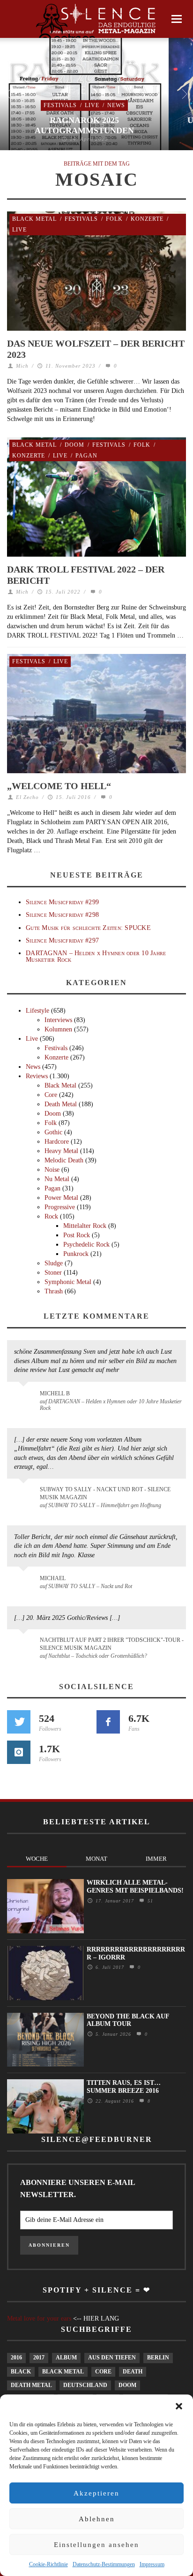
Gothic (53, 1132)
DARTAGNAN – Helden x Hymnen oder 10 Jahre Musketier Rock (96, 956)
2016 (16, 2358)
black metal (63, 2372)
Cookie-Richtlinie (48, 2564)
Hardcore (57, 1142)
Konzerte (147, 219)
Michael (53, 1578)
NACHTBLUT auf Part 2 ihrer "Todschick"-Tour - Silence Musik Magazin (112, 1644)
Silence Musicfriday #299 (62, 902)
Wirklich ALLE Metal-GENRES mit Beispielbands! (135, 1887)
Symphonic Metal (68, 1282)
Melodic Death (64, 1160)
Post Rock (77, 1235)
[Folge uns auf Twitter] (19, 1722)
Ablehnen (97, 2519)
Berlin (158, 2358)
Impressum (152, 2564)
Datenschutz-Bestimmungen (104, 2564)
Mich (22, 366)
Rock (51, 1216)
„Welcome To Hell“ (59, 786)
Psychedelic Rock (86, 1244)
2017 (39, 2358)
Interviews (58, 1020)
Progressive (60, 1207)
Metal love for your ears (39, 2318)
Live (92, 105)
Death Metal (61, 1104)
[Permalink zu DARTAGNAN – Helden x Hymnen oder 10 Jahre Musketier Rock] (25, 1398)
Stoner (53, 1273)
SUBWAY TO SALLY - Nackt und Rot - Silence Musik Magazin (105, 1493)
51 (149, 1901)
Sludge (54, 1263)
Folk (114, 219)
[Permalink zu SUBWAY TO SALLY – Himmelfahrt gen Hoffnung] (25, 1495)
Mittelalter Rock (85, 1226)
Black (21, 2372)
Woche (37, 1859)
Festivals (60, 105)
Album (66, 2358)
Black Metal (34, 219)
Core (51, 1095)
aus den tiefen (112, 2358)
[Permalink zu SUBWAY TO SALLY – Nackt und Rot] (25, 1583)
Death (133, 2372)
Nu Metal (57, 1179)
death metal (31, 2385)
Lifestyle (37, 1011)
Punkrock (76, 1254)
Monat (96, 1859)
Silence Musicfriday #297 (62, 940)
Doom (74, 445)
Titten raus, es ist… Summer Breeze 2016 (124, 2087)
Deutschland (85, 2385)
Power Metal (61, 1198)
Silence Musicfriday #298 (62, 915)
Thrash (54, 1291)
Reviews (37, 1076)
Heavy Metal (61, 1151)
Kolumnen (58, 1029)
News (116, 105)
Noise (52, 1170)
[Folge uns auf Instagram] (19, 1752)
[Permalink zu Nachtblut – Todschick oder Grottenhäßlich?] (25, 1646)
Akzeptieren (96, 2493)
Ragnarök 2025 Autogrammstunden (84, 125)
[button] (179, 2406)
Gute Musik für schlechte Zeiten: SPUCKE (88, 928)
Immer (156, 1859)
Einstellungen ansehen (96, 2545)
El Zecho (27, 797)
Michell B (55, 1393)
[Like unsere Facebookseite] (108, 1722)
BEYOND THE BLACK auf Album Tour (128, 2020)
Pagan (86, 456)
